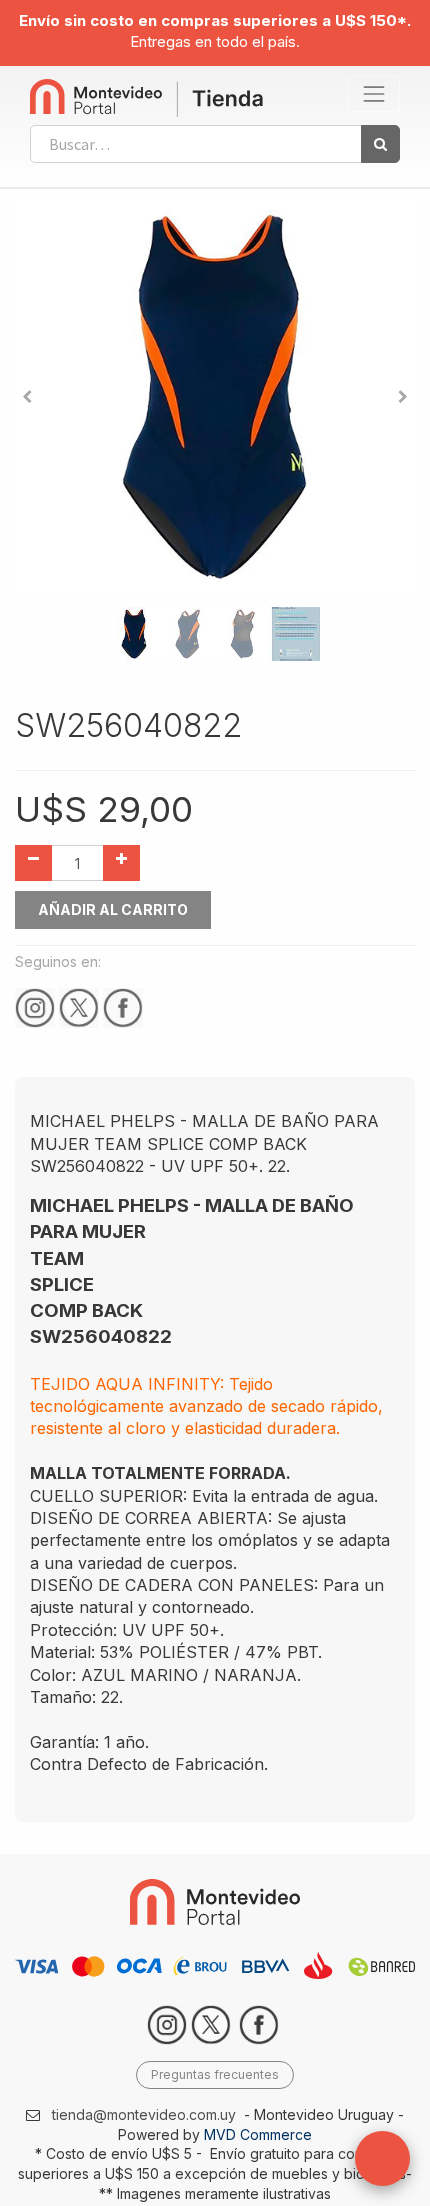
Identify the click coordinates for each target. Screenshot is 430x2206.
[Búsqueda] (380, 144)
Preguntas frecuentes (215, 2074)
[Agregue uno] (121, 863)
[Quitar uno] (33, 863)
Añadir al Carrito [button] (113, 909)
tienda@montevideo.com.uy (144, 2114)
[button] (27, 397)
